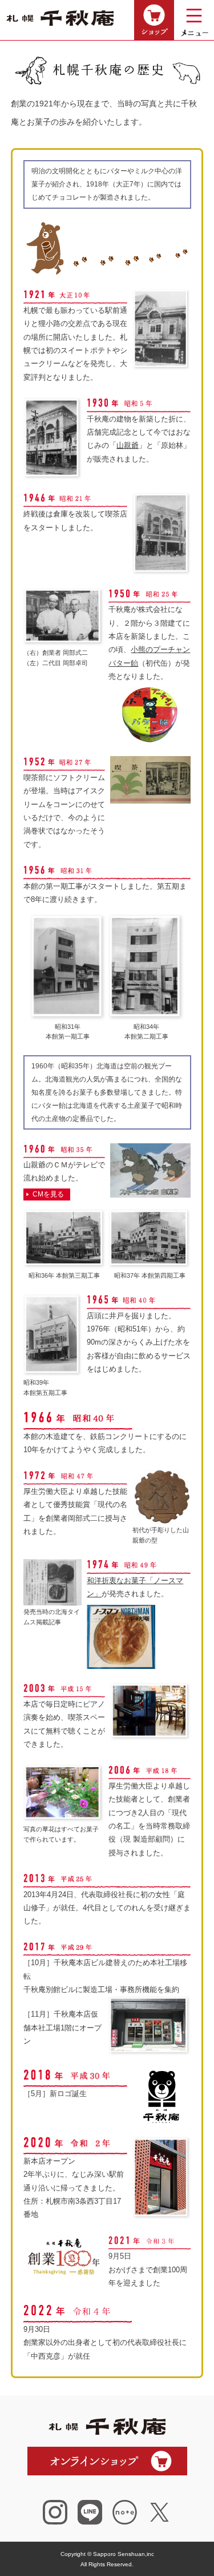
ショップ (154, 20)
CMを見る (48, 1194)
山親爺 (128, 445)
